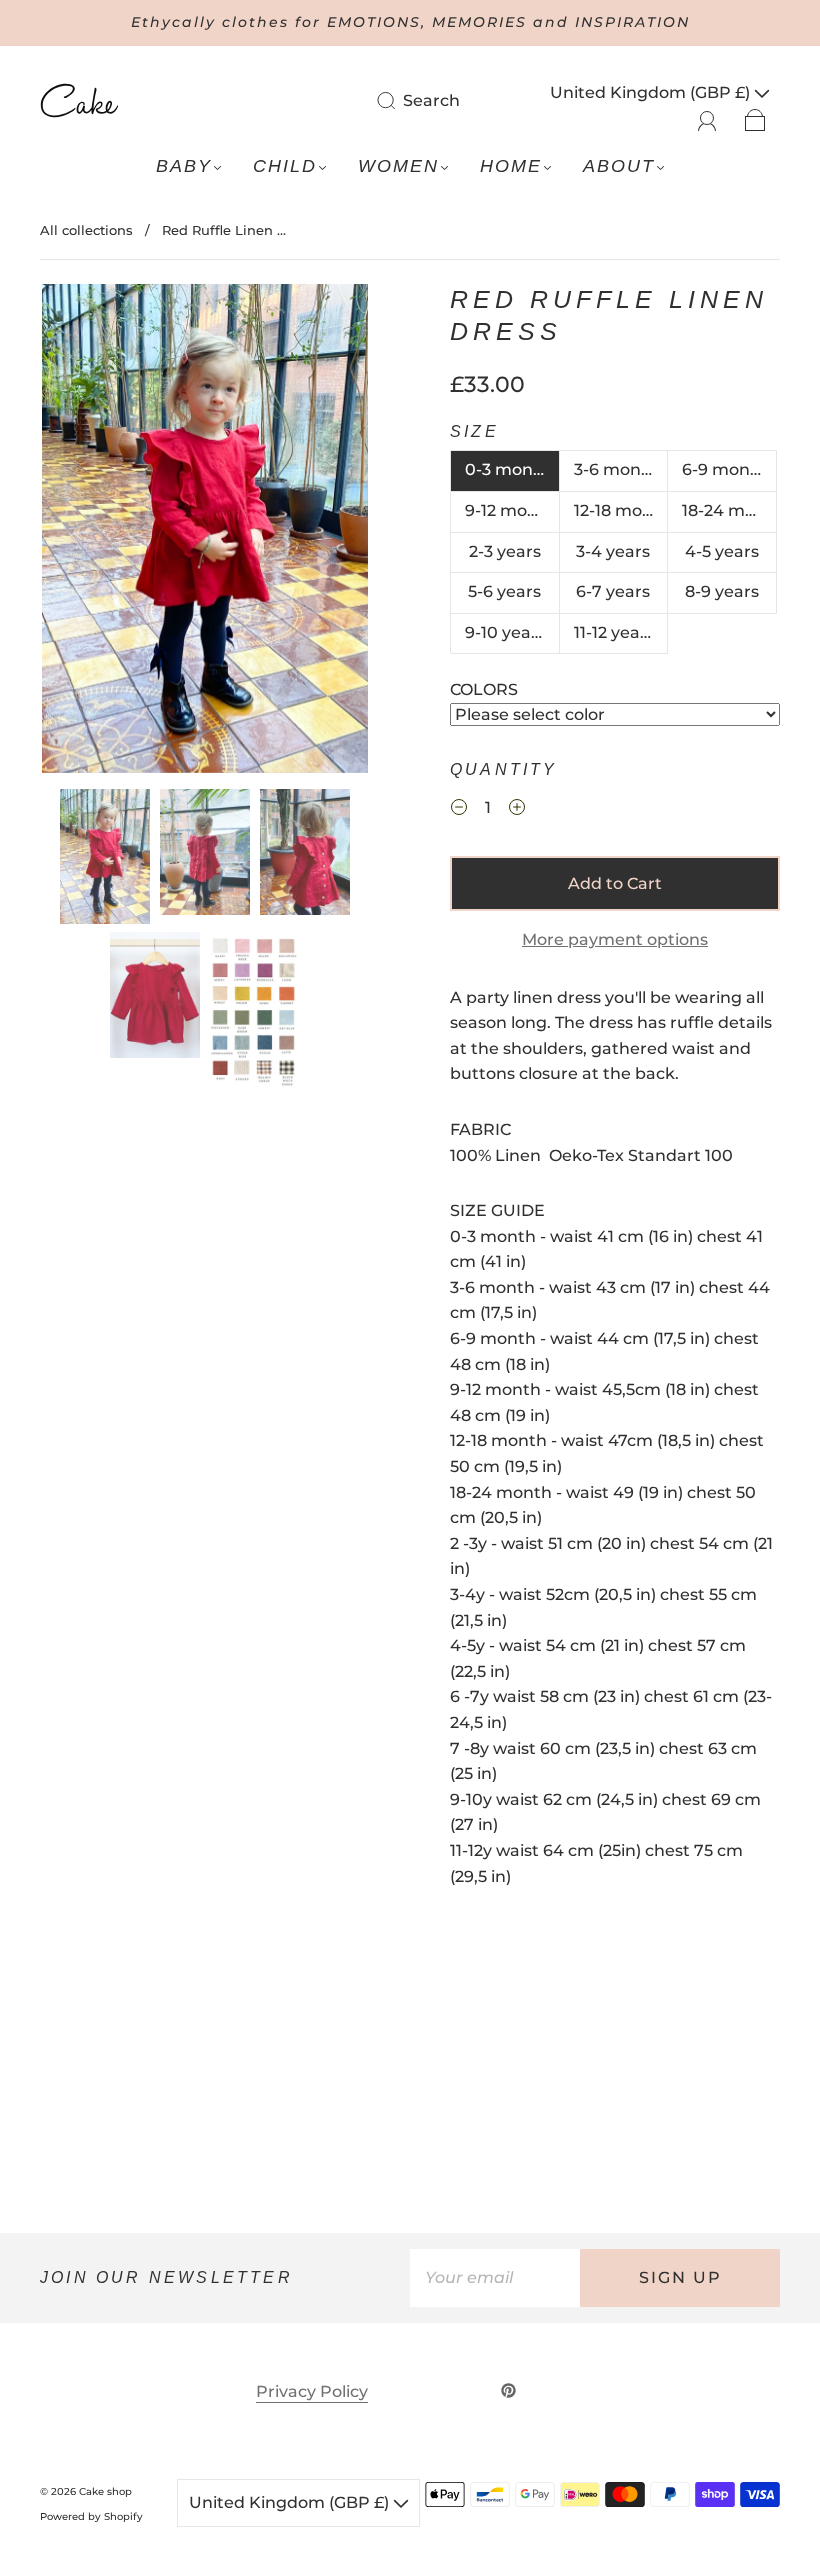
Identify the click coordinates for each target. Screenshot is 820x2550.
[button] (74, 532)
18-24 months (729, 510)
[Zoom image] (205, 532)
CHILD (285, 166)
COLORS (484, 689)
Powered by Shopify (91, 2516)
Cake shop (105, 2491)
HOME (511, 166)
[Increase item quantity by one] (517, 810)
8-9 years (722, 591)
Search (431, 100)
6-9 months (729, 469)
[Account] (707, 118)
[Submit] (399, 100)
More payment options (615, 939)
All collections (86, 230)
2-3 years (505, 551)
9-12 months (512, 510)
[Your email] (495, 2278)
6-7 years (613, 591)
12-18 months (621, 510)
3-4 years (613, 551)
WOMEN (398, 166)
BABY (184, 166)
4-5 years (722, 551)
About (619, 166)
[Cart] (755, 118)
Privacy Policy (312, 2391)
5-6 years (504, 591)
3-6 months (620, 469)
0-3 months (512, 469)
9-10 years (505, 632)
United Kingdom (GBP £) (652, 92)
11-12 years (614, 632)
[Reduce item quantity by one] (459, 810)
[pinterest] (509, 2391)
